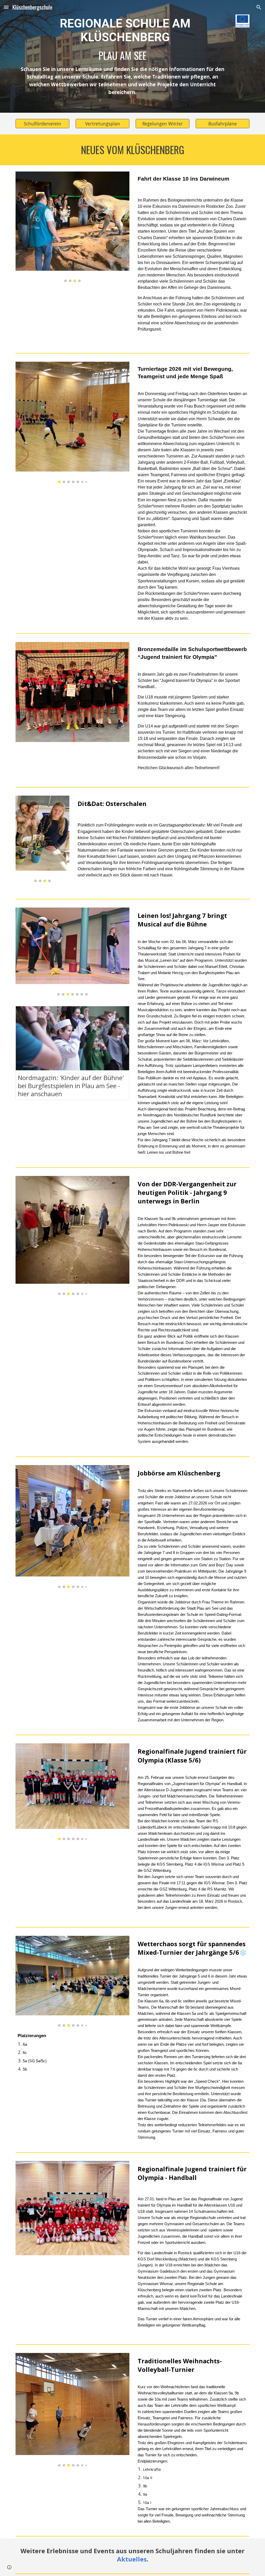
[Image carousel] (73, 227)
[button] (6, 7)
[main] (123, 56)
